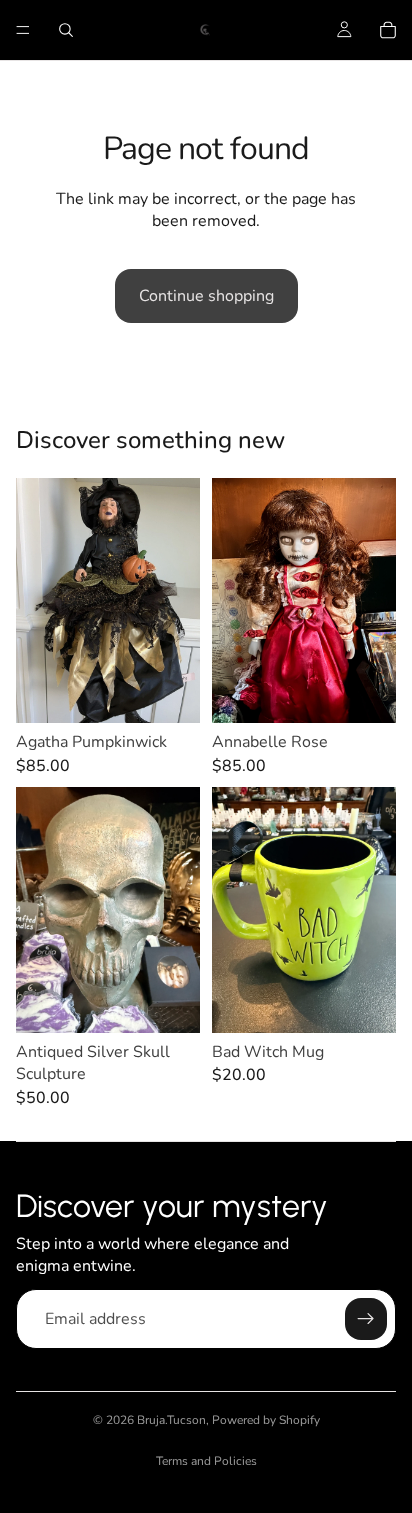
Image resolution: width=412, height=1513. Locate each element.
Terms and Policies (206, 1461)
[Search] (66, 30)
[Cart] (388, 30)
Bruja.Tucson (171, 1420)
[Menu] (23, 30)
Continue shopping (206, 296)
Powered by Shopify (266, 1420)
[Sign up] (366, 1319)
